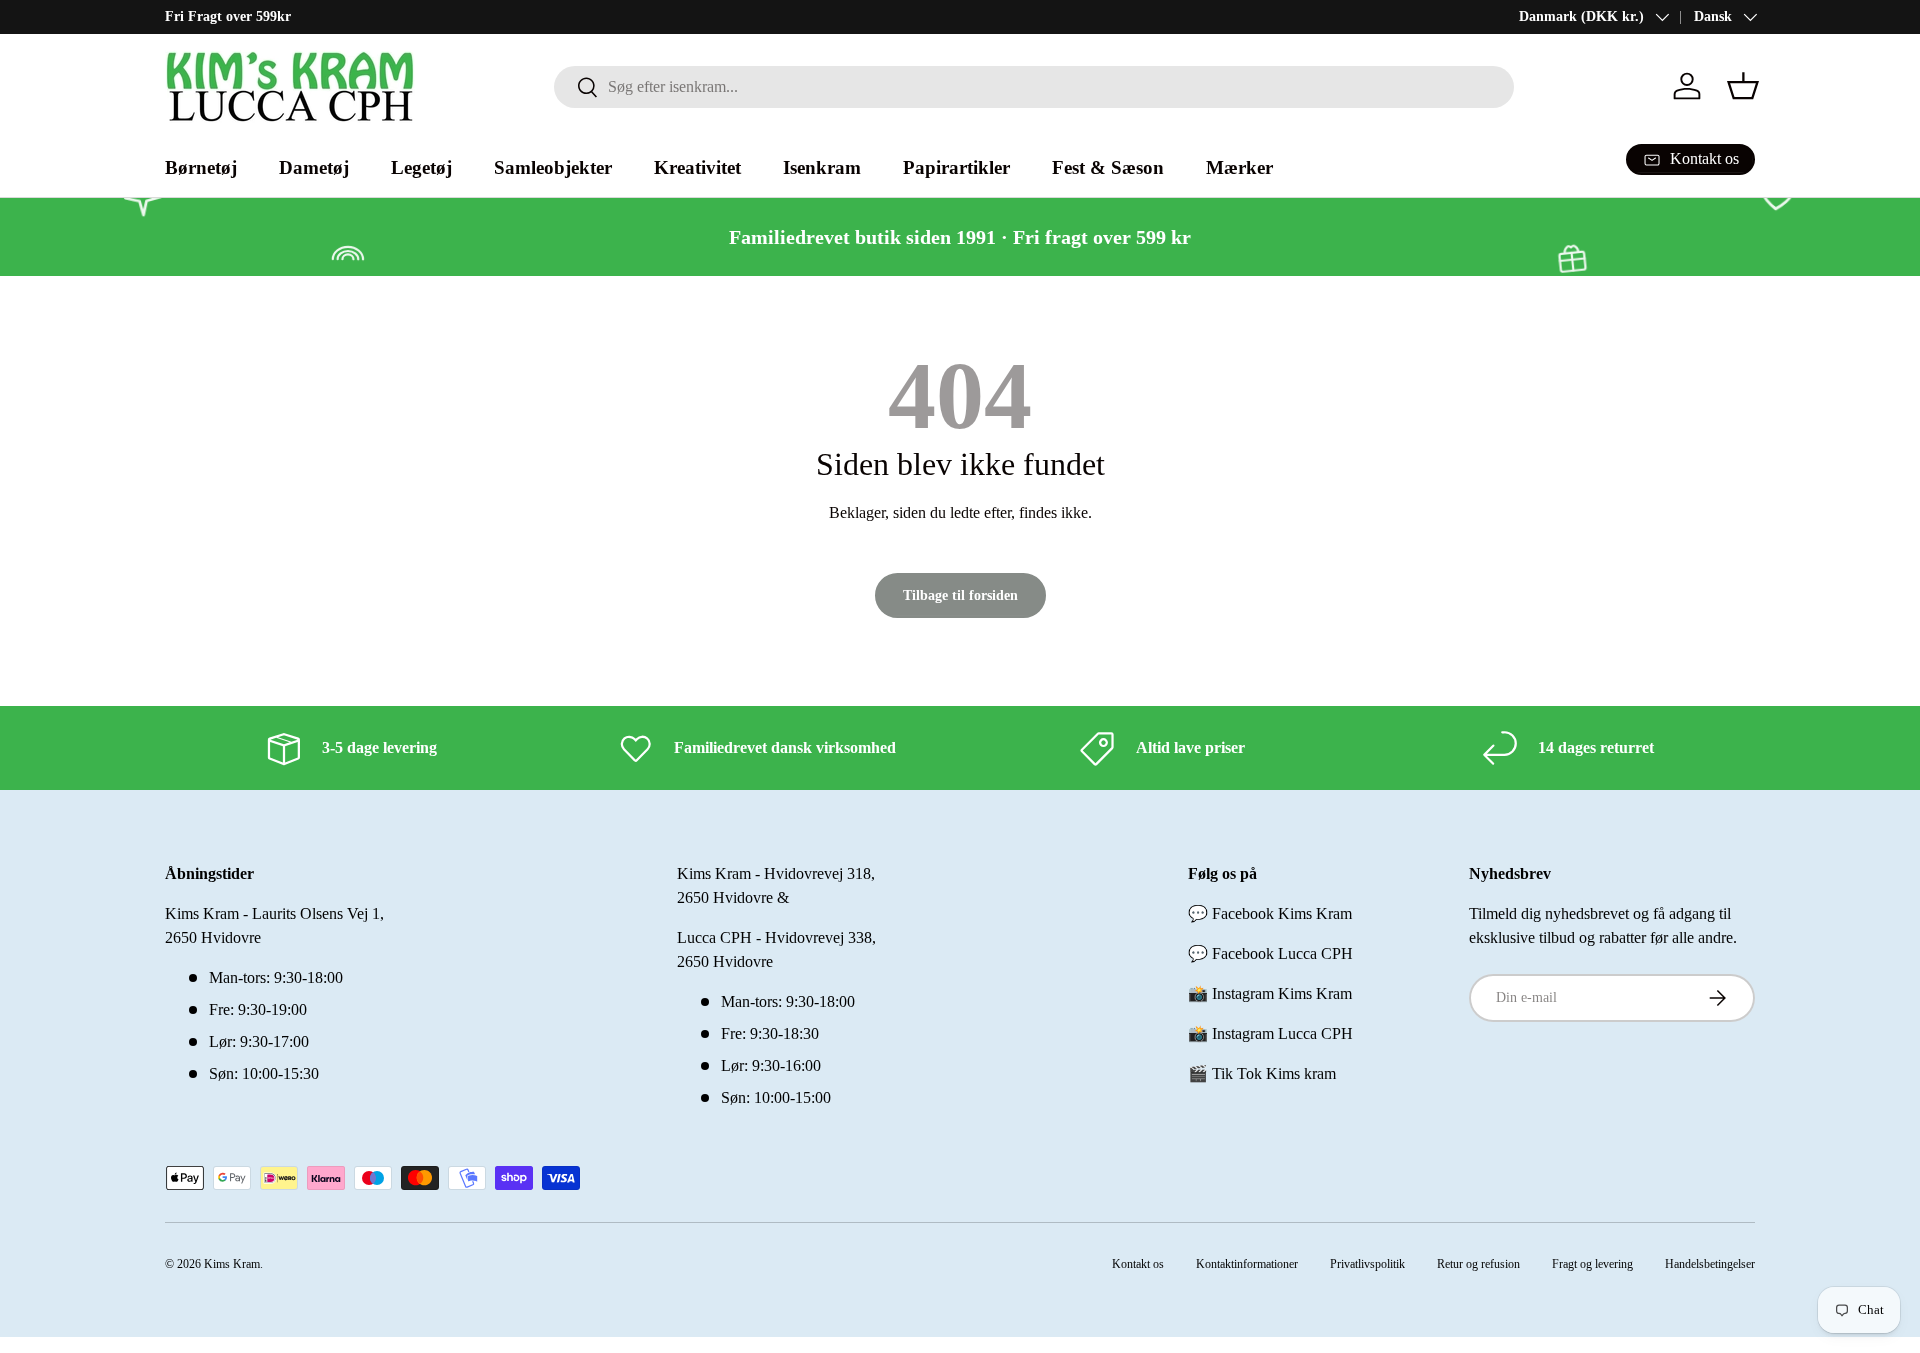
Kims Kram (232, 1264)
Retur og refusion (1478, 1264)
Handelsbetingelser (1710, 1264)
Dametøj (314, 167)
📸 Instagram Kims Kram (1270, 993)
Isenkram (822, 167)
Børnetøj (201, 167)
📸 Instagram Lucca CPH (1270, 1033)
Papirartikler (956, 167)
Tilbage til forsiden (960, 595)
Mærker (1239, 167)
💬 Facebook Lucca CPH (1270, 953)
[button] (1743, 86)
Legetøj (421, 167)
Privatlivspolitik (1367, 1264)
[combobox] (1034, 87)
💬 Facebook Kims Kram (1270, 913)
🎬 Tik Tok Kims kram (1262, 1073)
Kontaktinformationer (1247, 1264)
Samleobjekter (553, 167)
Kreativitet (697, 167)
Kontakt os (1138, 1264)
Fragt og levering (1592, 1264)
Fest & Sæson (1108, 167)
